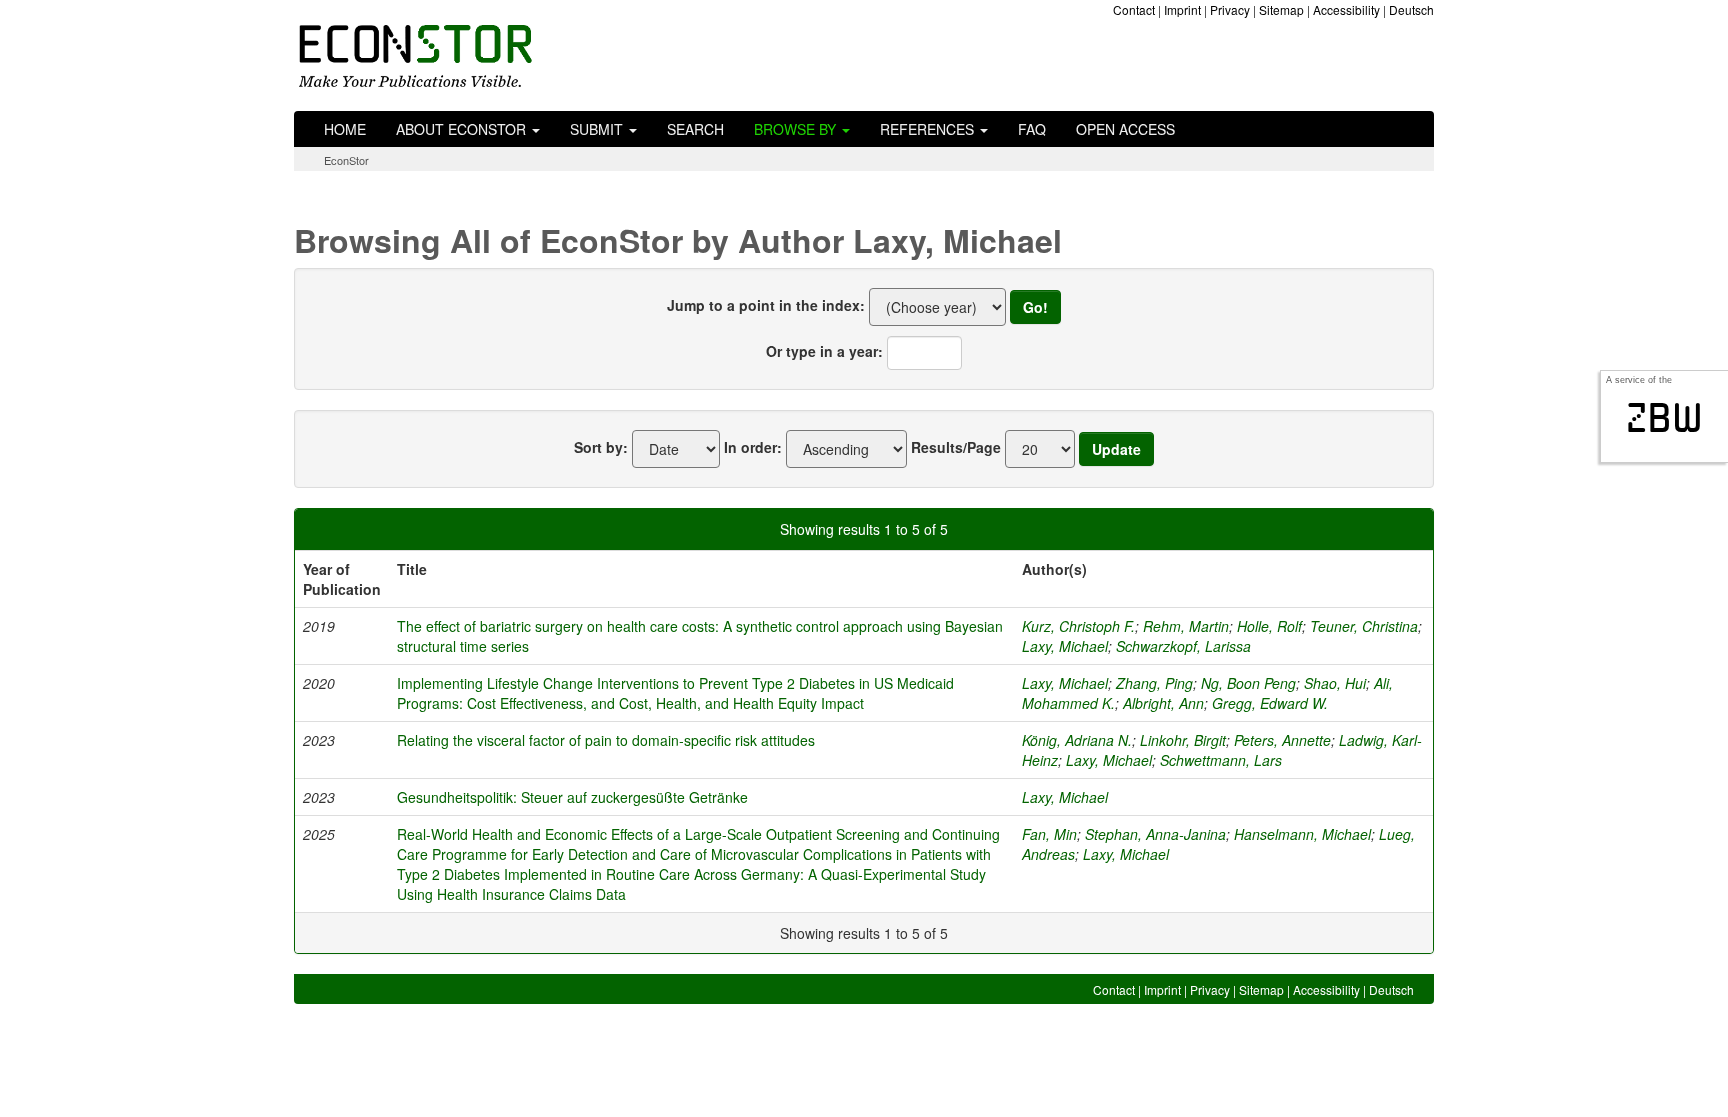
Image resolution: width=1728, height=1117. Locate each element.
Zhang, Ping (1154, 683)
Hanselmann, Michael (1302, 834)
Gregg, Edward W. (1270, 703)
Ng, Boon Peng (1248, 683)
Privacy (1230, 9)
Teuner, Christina (1364, 626)
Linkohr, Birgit (1183, 740)
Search (695, 129)
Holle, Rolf (1269, 626)
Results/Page (956, 447)
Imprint (1182, 9)
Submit (598, 129)
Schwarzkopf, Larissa (1183, 646)
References (929, 129)
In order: (753, 447)
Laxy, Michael (1065, 646)
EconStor (346, 160)
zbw (1664, 418)
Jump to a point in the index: (766, 305)
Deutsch (1411, 9)
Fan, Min (1049, 834)
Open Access (1125, 129)
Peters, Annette (1282, 740)
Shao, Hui (1335, 683)
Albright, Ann (1163, 703)
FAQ (1032, 129)
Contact (1134, 9)
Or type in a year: (824, 351)
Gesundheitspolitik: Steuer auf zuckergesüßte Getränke (572, 797)
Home (345, 129)
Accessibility (1346, 9)
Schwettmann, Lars (1221, 760)
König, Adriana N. (1077, 740)
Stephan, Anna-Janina (1155, 834)
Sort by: (601, 447)
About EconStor (463, 129)
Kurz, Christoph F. (1078, 626)
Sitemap (1281, 9)
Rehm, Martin (1186, 626)
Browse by (797, 129)
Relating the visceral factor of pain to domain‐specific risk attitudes (606, 740)
